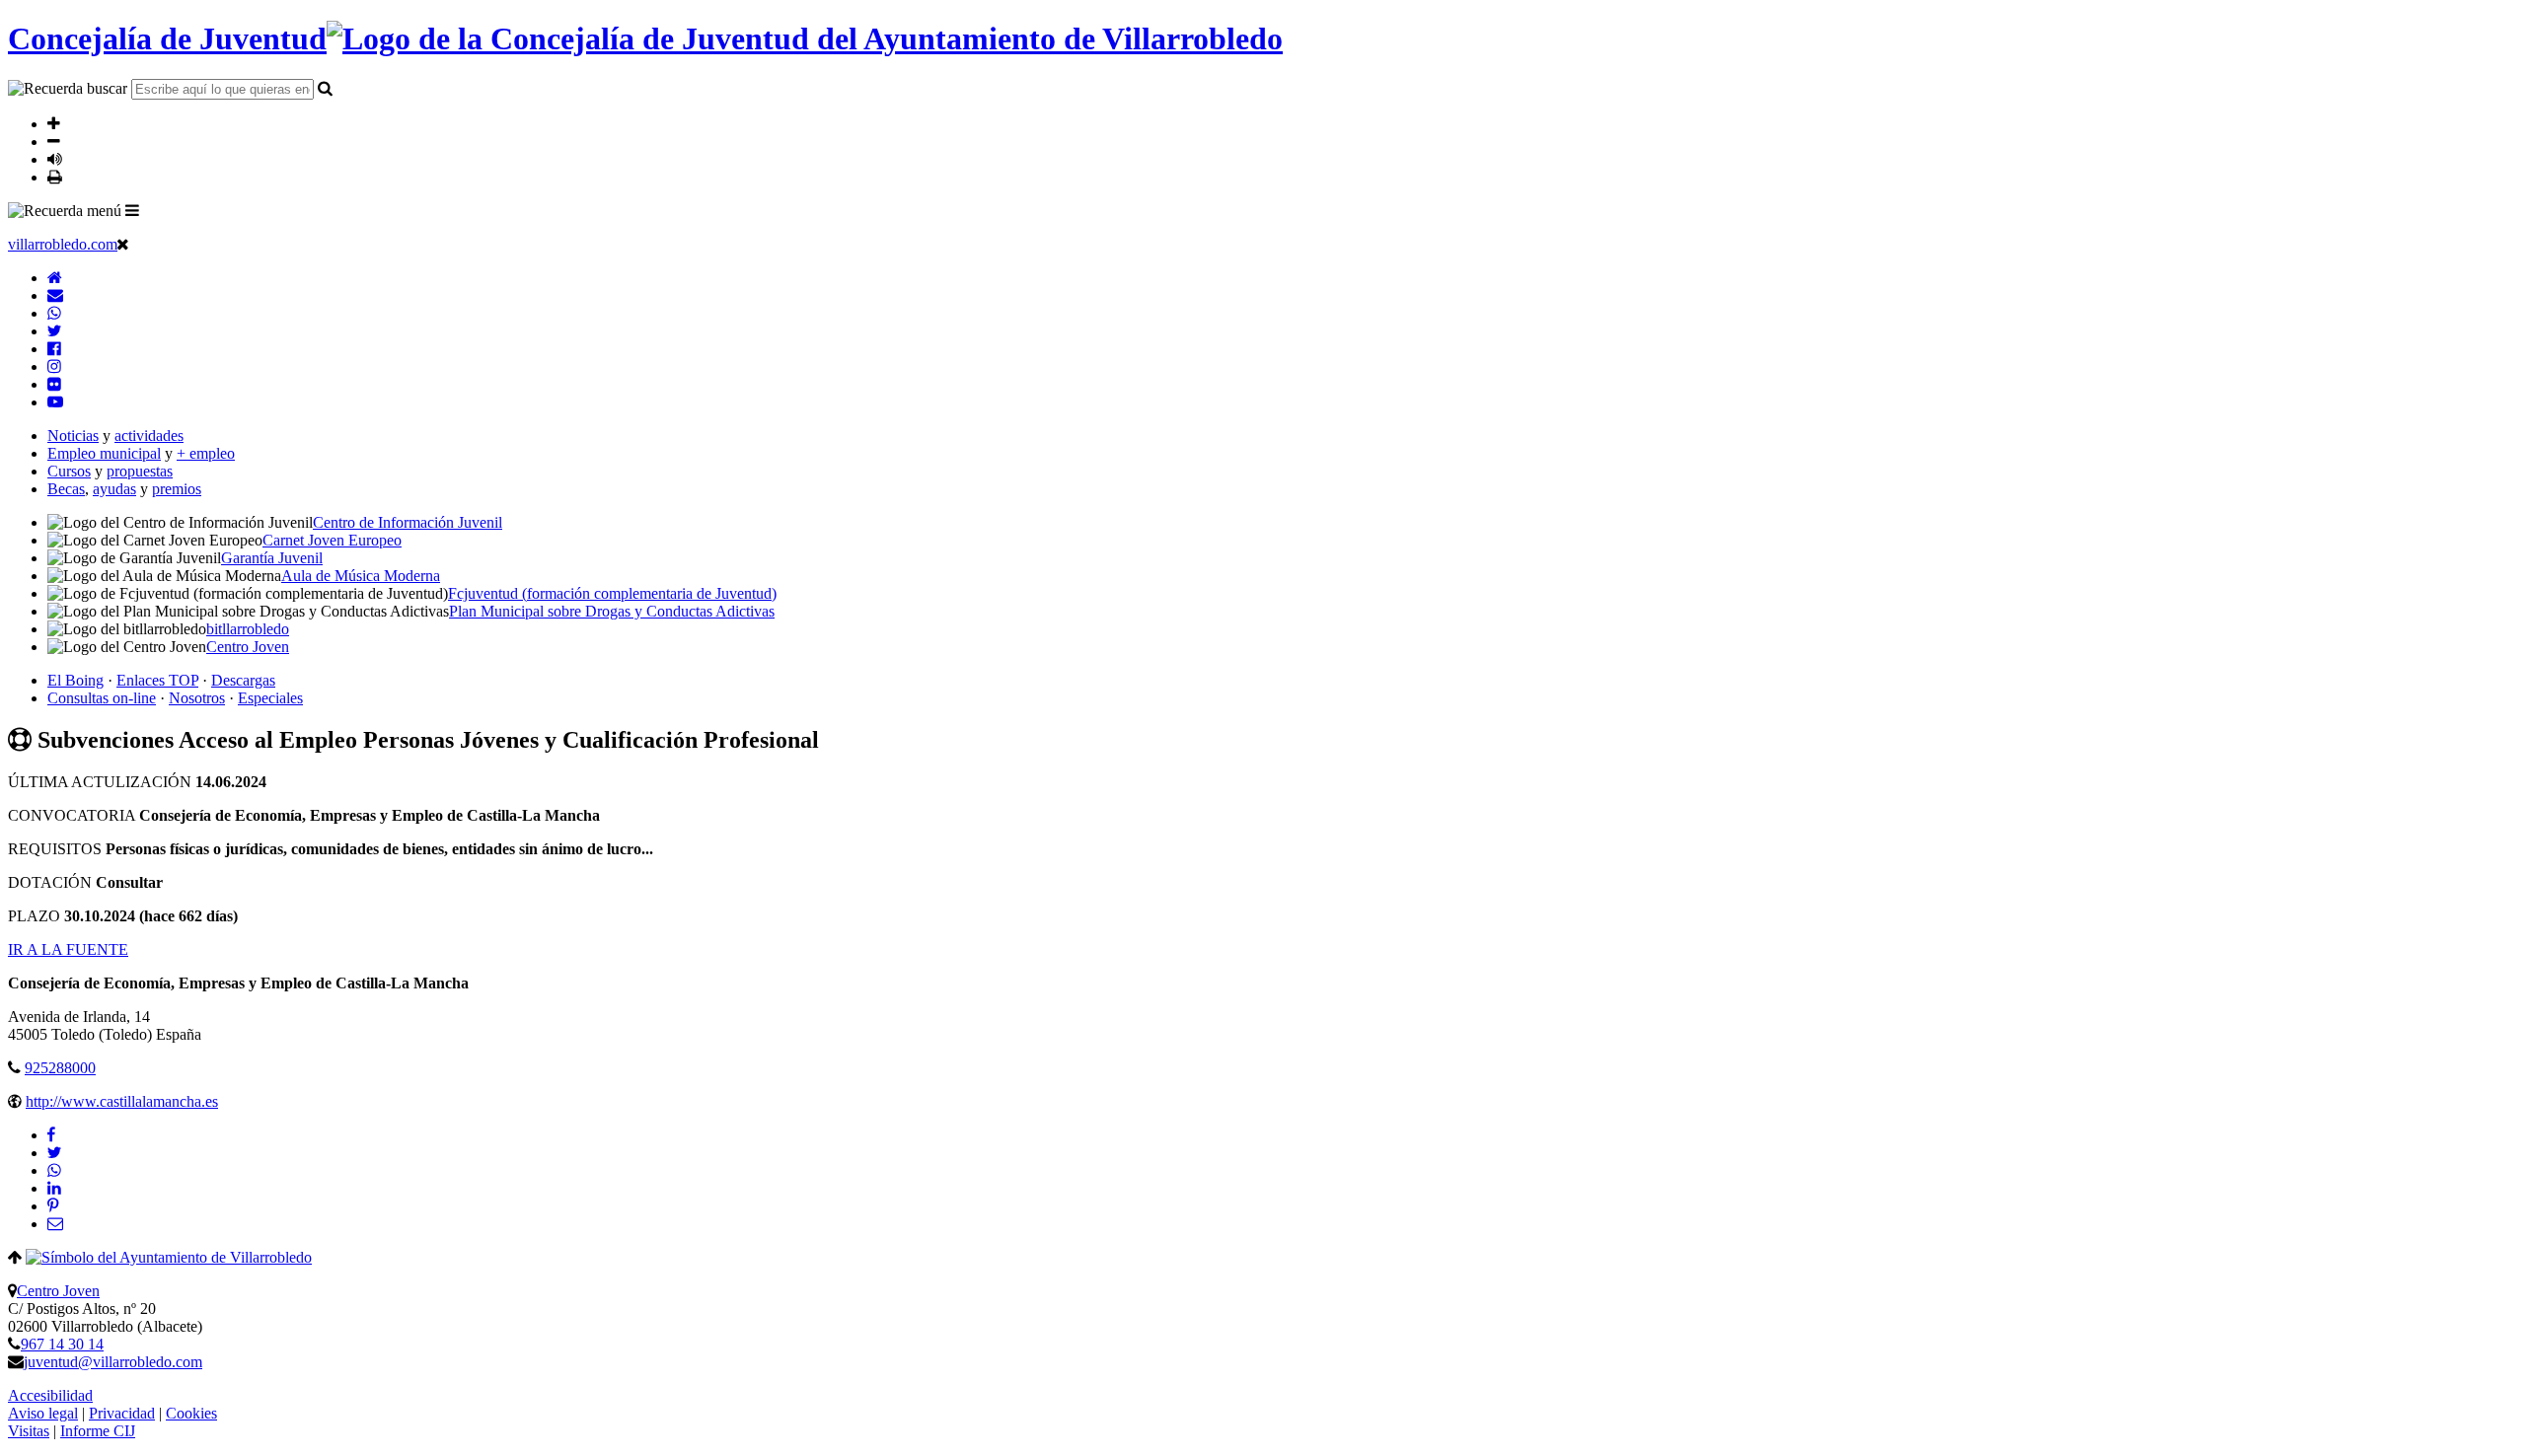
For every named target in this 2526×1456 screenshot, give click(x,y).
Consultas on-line (102, 698)
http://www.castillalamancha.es (122, 1101)
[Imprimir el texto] (55, 177)
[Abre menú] (132, 210)
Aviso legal (43, 1413)
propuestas (140, 471)
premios (177, 489)
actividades (149, 436)
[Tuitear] (54, 1153)
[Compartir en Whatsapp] (54, 1170)
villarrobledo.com (63, 244)
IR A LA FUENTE (68, 949)
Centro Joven (58, 1291)
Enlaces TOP (157, 680)
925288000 (60, 1068)
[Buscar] (325, 88)
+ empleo (206, 453)
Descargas (243, 680)
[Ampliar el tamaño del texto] (54, 123)
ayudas (114, 489)
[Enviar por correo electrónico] (55, 1224)
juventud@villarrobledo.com (113, 1362)
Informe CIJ (98, 1431)
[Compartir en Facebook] (51, 1135)
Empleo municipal (104, 453)
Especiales (270, 698)
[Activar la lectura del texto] (55, 159)
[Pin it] (53, 1206)
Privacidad (122, 1413)
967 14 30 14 (62, 1344)
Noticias (73, 436)
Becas (66, 489)
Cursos (69, 471)
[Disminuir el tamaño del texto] (54, 141)
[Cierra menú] (123, 244)
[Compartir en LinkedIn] (54, 1188)
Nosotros (197, 698)
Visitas (29, 1431)
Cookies (191, 1413)
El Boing (75, 680)
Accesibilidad (50, 1395)
